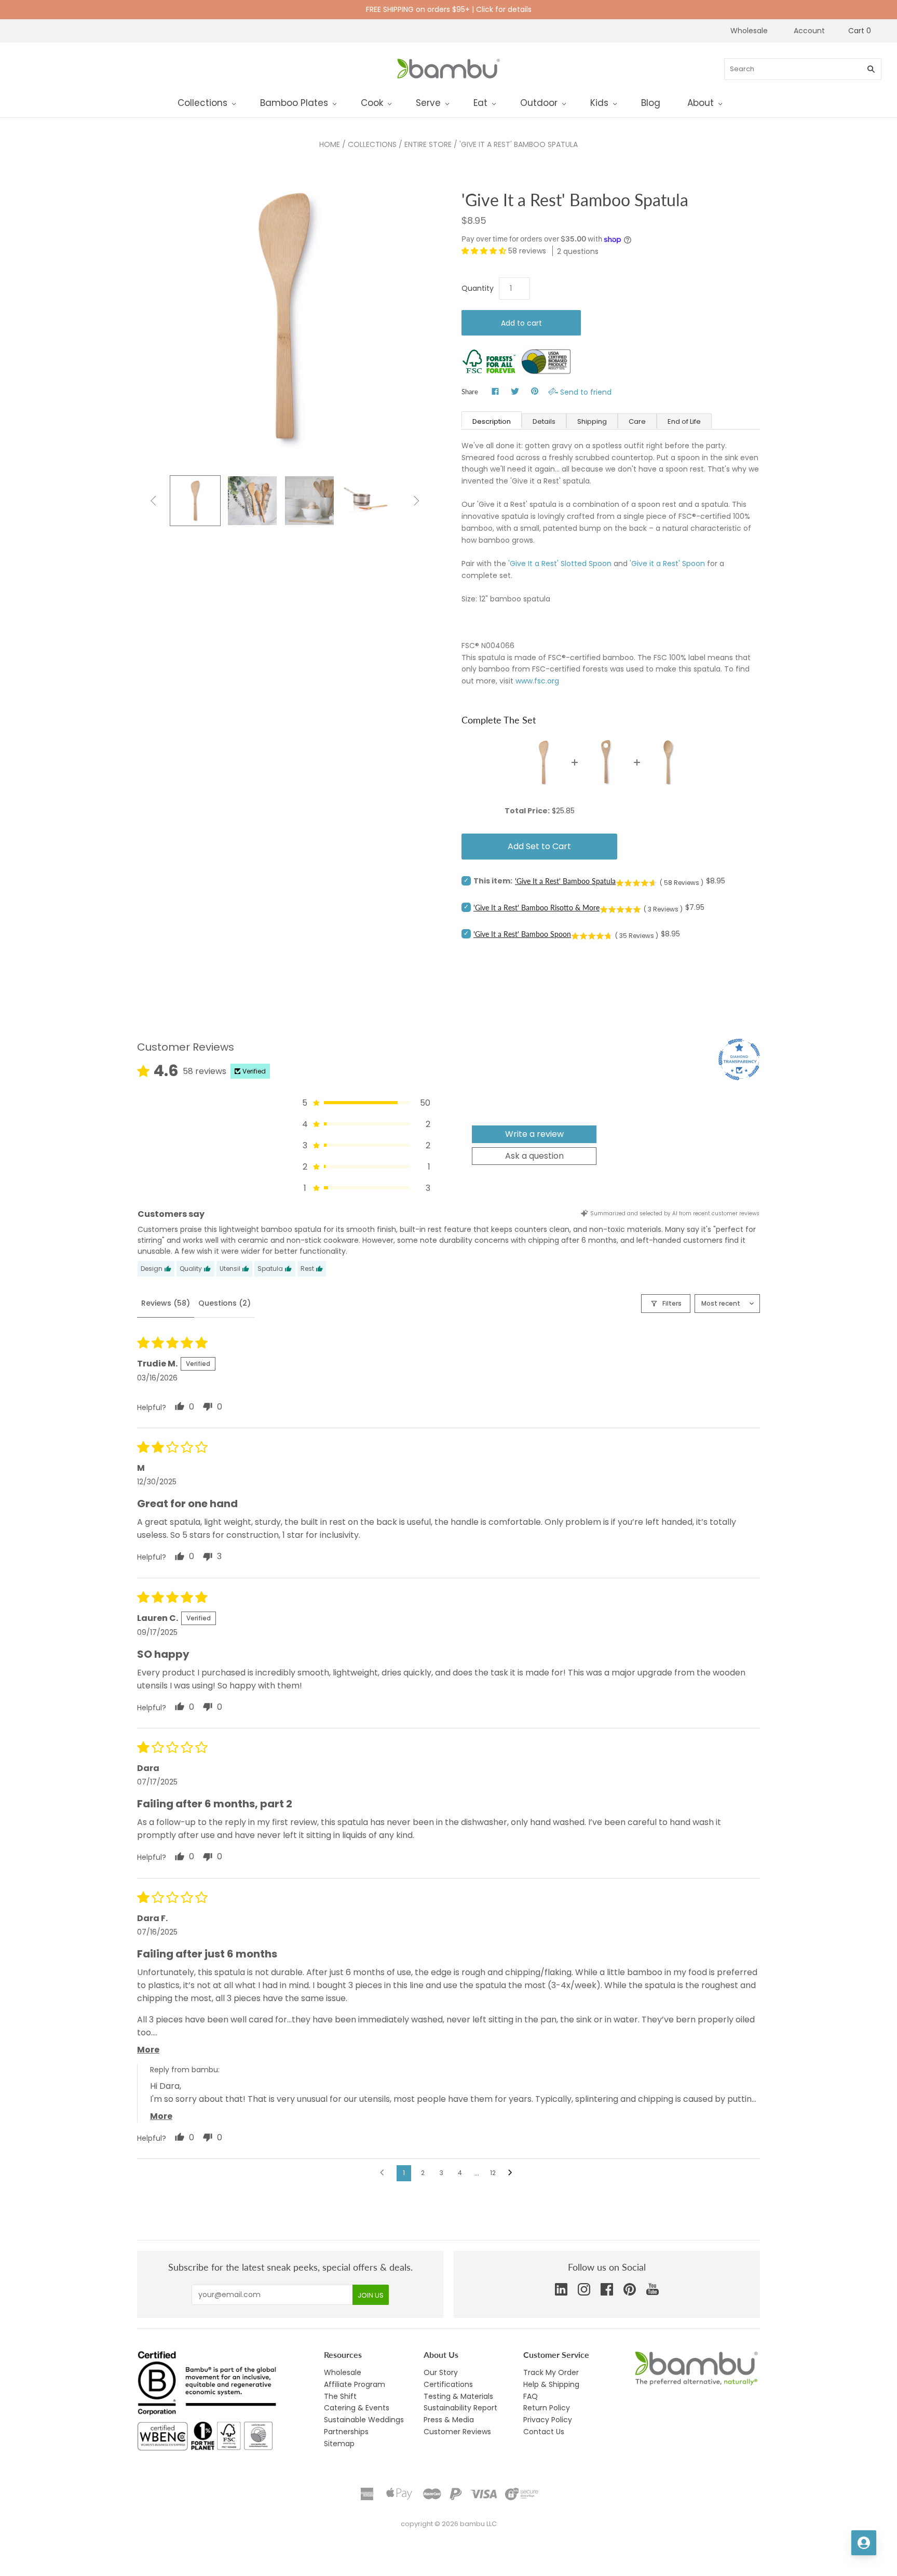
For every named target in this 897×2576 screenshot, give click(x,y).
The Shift (340, 2396)
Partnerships (346, 2432)
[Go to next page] (513, 2173)
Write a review (534, 1134)
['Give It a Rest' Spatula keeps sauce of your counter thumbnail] (366, 501)
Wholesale (749, 31)
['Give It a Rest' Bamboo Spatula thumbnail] (195, 501)
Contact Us (544, 2432)
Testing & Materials (458, 2396)
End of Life (684, 421)
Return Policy (547, 2408)
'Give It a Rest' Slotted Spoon (560, 563)
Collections (202, 103)
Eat (480, 103)
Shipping (592, 421)
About (701, 103)
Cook (372, 103)
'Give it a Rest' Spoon (667, 563)
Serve (428, 103)
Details (544, 421)
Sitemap (339, 2444)
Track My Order (551, 2372)
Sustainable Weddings (364, 2420)
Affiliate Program (355, 2384)
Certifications (448, 2384)
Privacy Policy (548, 2420)
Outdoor (539, 103)
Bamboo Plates (294, 103)
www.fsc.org (537, 681)
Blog (651, 103)
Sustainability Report (460, 2408)
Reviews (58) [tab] (166, 1303)
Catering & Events (357, 2408)
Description (492, 421)
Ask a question (534, 1156)
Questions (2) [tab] (225, 1303)
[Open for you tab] (864, 2543)
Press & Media (449, 2420)
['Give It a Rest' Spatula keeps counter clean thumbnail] (309, 501)
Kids (599, 103)
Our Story (441, 2372)
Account (809, 31)
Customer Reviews (457, 2432)
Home (330, 144)
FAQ (531, 2396)
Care (637, 421)
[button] (485, 251)
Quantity (478, 288)
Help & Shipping (551, 2384)
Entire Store (428, 144)
